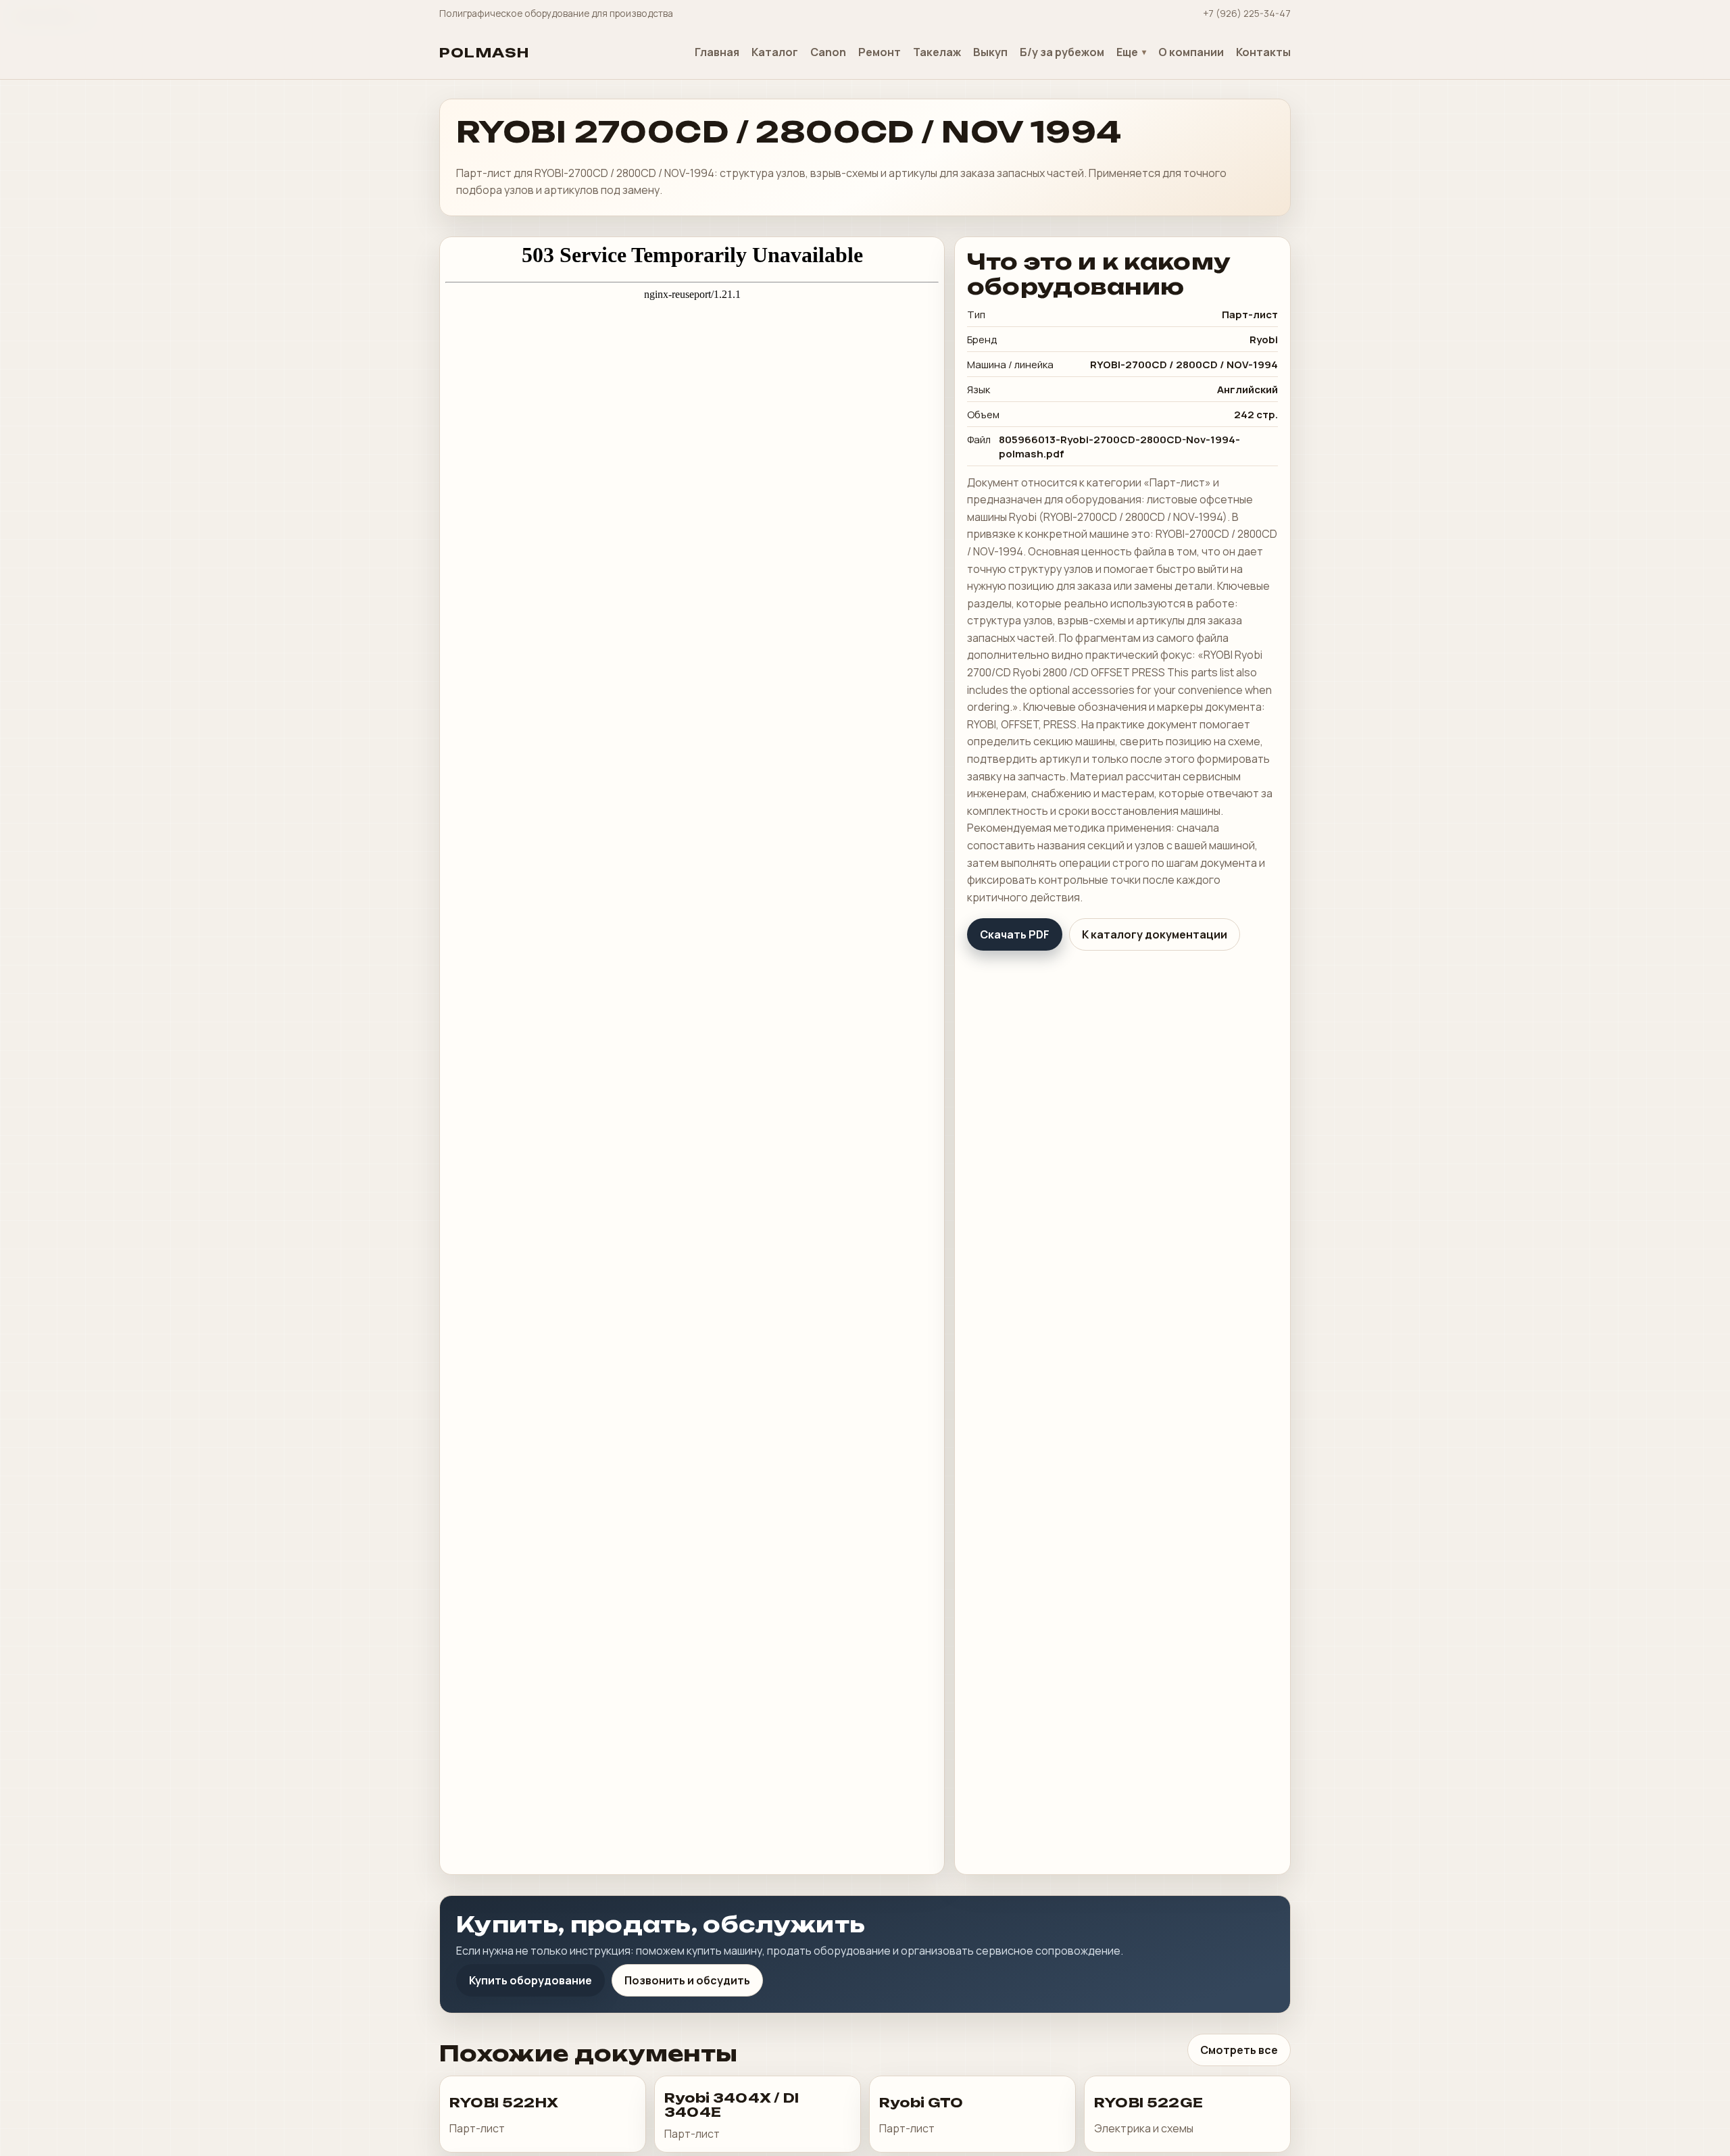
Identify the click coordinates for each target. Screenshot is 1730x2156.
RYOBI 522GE (1148, 2103)
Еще (1127, 52)
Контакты (1263, 52)
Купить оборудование (530, 1980)
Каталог (775, 52)
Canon (828, 52)
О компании (1191, 52)
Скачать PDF (1015, 934)
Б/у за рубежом (1062, 52)
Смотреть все (1239, 2050)
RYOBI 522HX (504, 2103)
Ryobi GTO (921, 2103)
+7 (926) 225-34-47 (1247, 13)
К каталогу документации (1155, 934)
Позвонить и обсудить (687, 1980)
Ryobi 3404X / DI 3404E (732, 2105)
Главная (717, 52)
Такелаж (937, 52)
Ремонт (880, 52)
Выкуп (990, 52)
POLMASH (485, 53)
